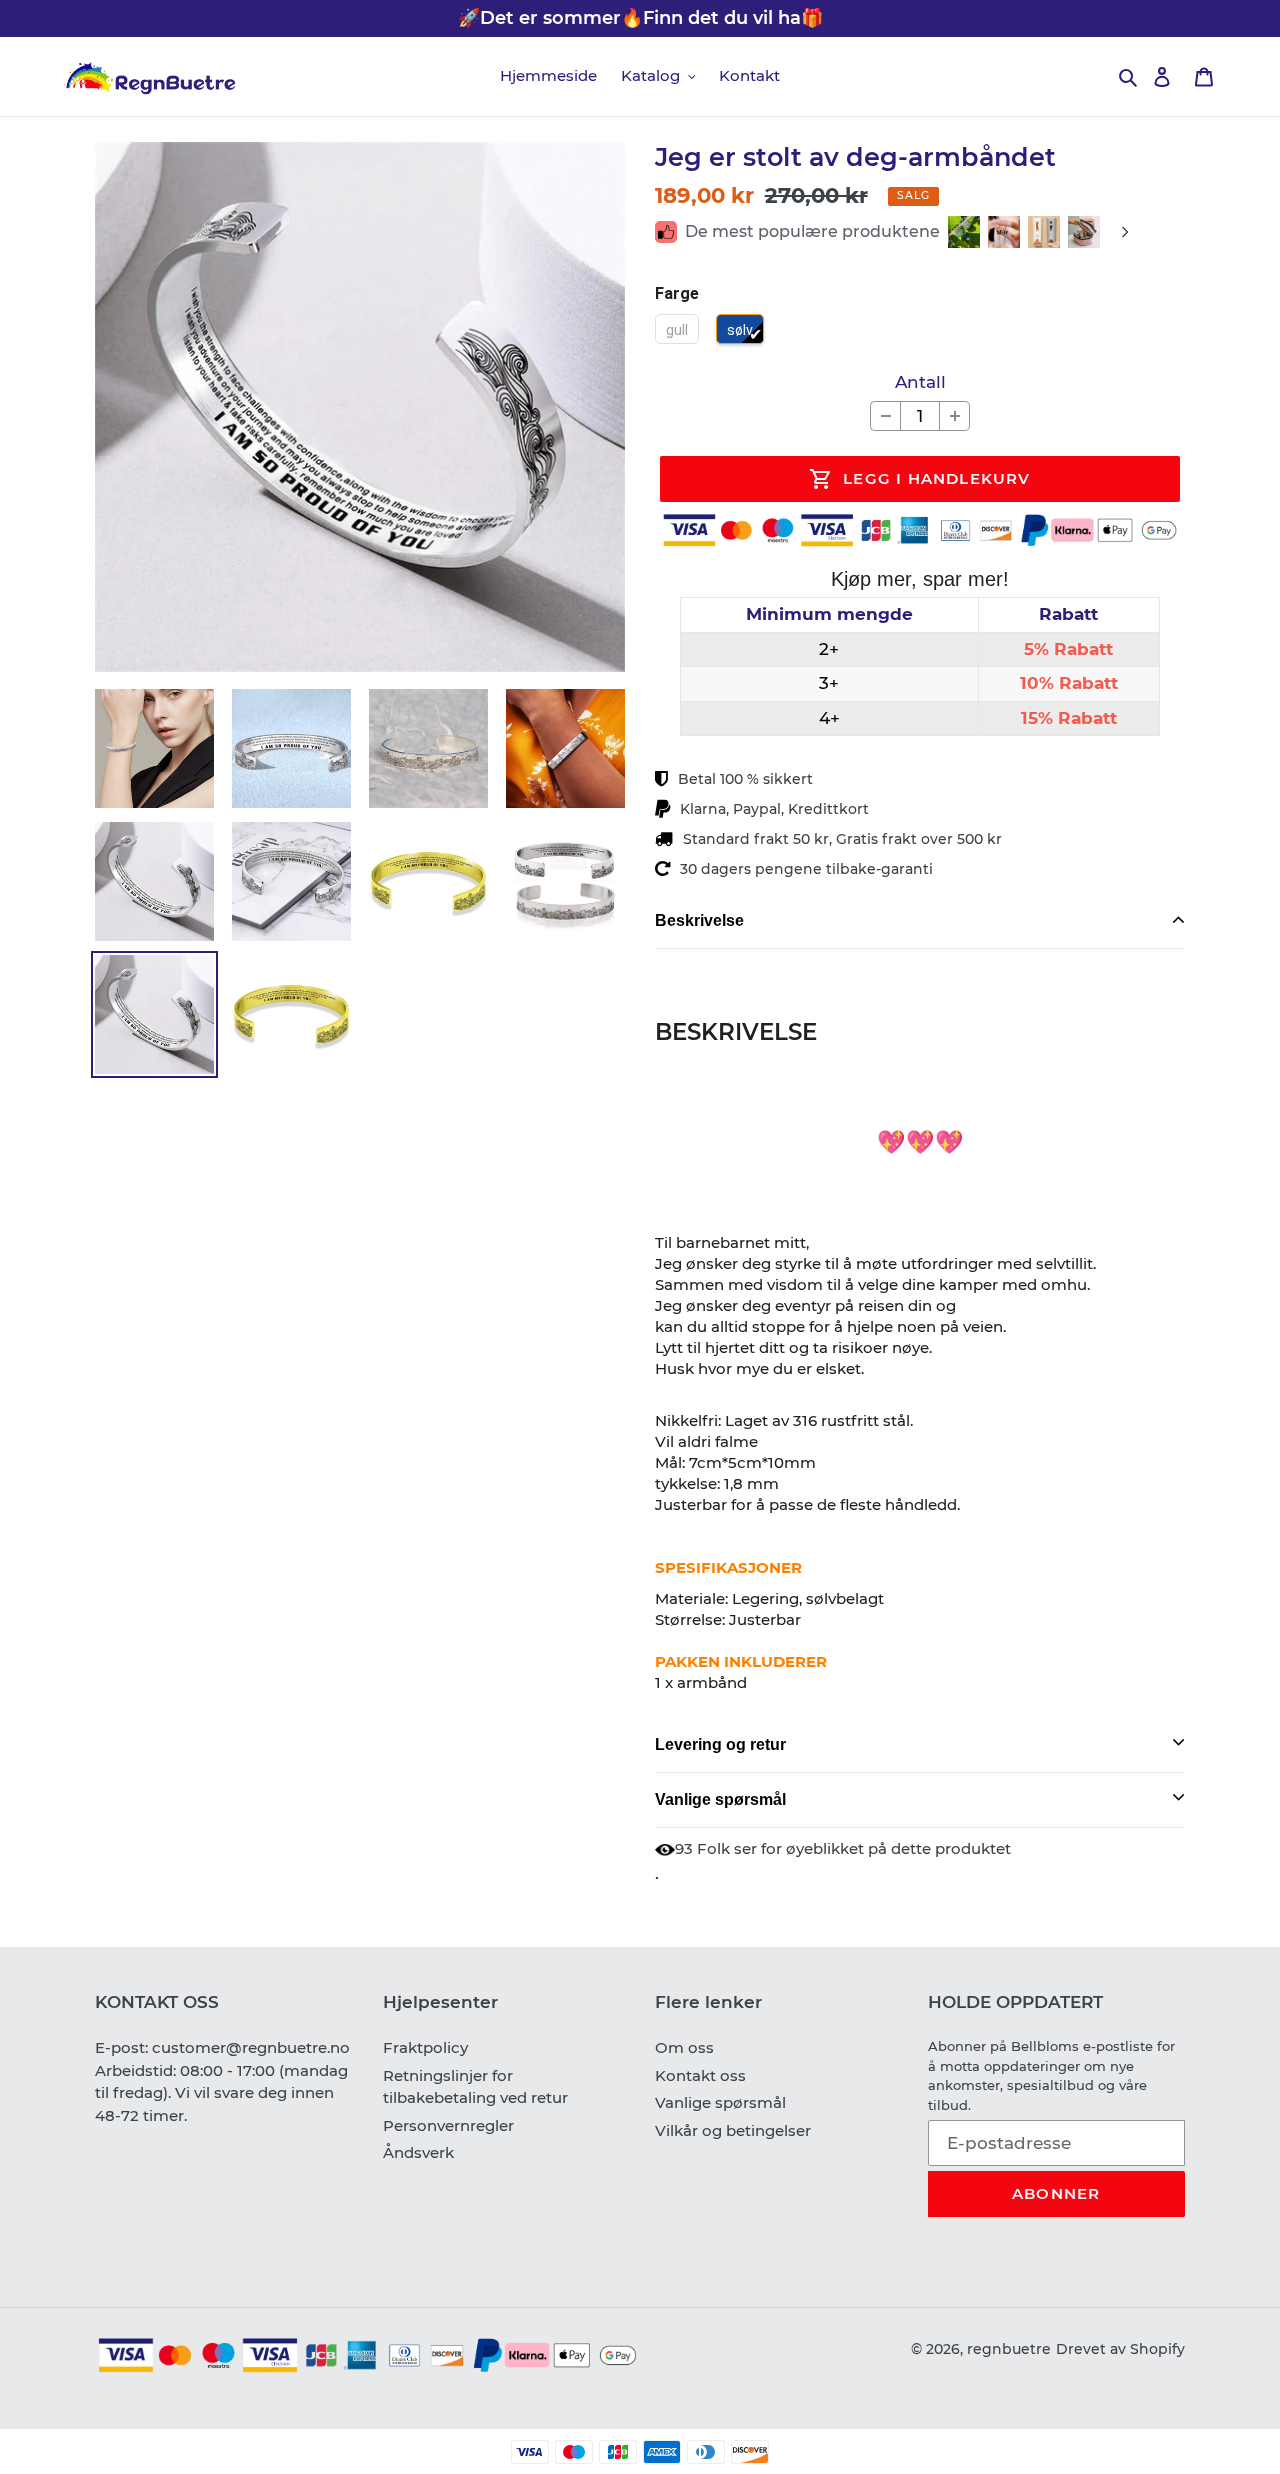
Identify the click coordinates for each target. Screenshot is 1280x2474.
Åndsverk (418, 2152)
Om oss (684, 2047)
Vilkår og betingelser (733, 2130)
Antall (920, 382)
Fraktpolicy (425, 2047)
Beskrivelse (699, 920)
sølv (740, 330)
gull (677, 330)
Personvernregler (448, 2125)
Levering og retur (720, 1744)
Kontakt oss (700, 2075)
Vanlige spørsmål (720, 1799)
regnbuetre (1009, 2349)
